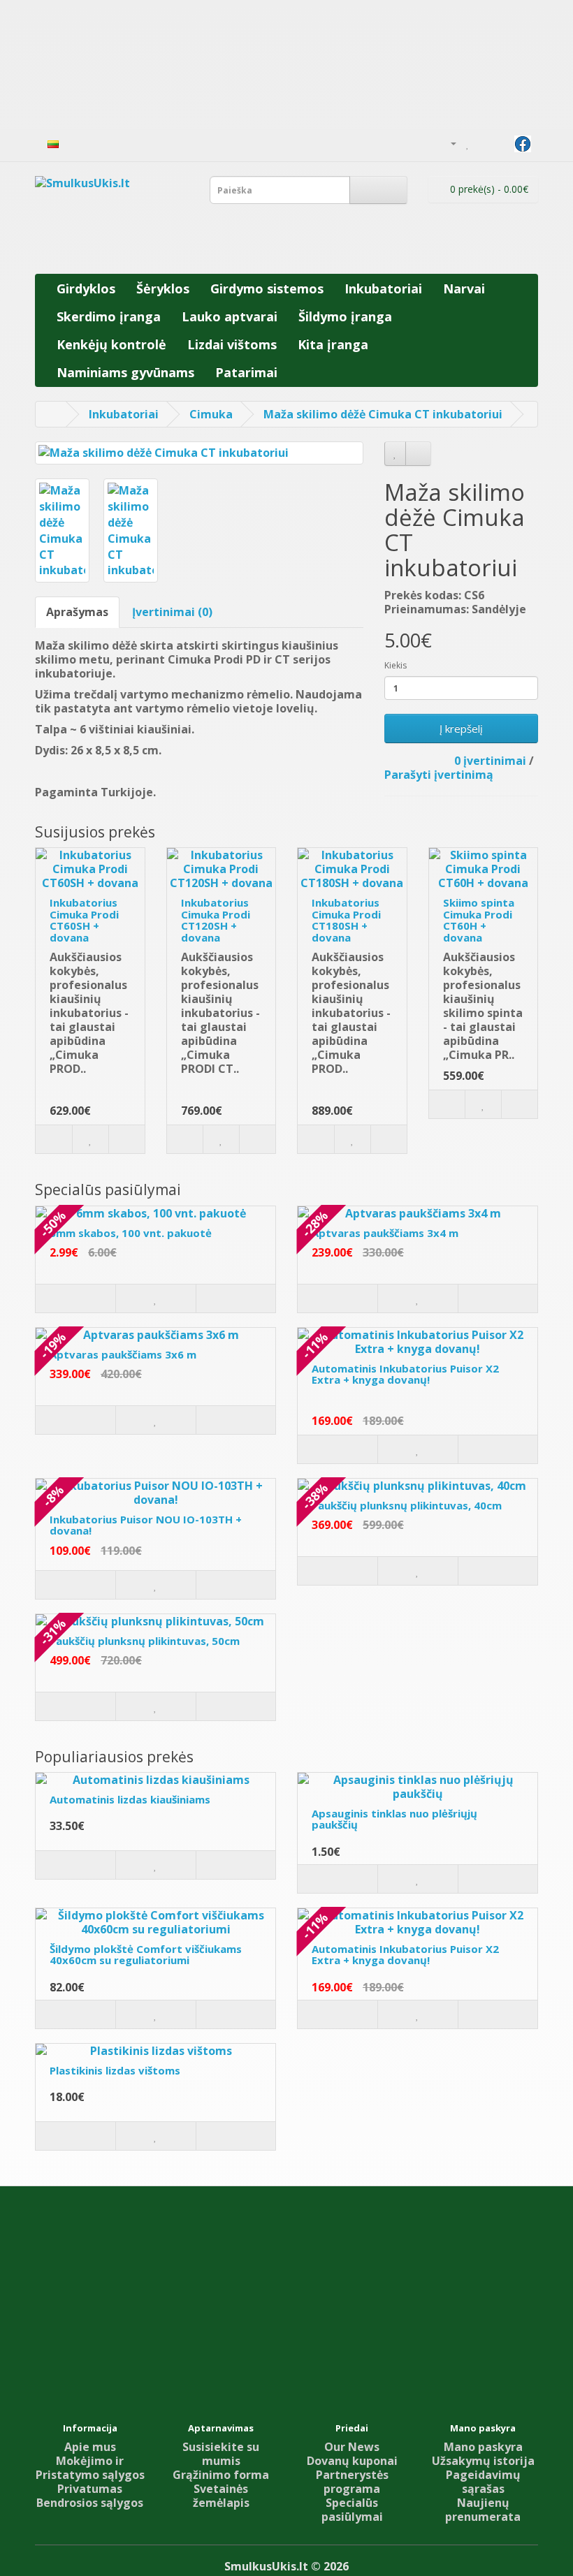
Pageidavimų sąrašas (483, 2482)
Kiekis (396, 665)
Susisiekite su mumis (221, 2454)
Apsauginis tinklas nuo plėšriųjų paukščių (394, 1819)
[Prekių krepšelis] (483, 143)
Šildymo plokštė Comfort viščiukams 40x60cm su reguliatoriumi (146, 1955)
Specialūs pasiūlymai (352, 2510)
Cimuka (211, 414)
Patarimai (246, 372)
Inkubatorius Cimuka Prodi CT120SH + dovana (216, 920)
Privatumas (90, 2489)
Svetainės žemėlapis (221, 2496)
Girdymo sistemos (267, 288)
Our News (352, 2447)
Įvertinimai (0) (172, 612)
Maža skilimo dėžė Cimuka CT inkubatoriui (383, 414)
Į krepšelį (461, 729)
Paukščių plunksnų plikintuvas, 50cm (145, 1641)
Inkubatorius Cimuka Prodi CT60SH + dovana (84, 920)
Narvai (464, 288)
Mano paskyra (483, 2447)
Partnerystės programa (352, 2482)
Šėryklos (163, 288)
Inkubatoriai (383, 288)
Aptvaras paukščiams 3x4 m (385, 1233)
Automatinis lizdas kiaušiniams (130, 1799)
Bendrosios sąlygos (90, 2503)
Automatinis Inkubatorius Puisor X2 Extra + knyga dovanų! (405, 1374)
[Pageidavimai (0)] (468, 143)
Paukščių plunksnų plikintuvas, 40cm (407, 1505)
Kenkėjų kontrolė (111, 344)
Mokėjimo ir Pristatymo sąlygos (90, 2468)
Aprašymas (77, 612)
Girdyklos (86, 288)
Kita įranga (333, 344)
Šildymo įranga (345, 316)
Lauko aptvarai (230, 316)
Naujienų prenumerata (483, 2510)
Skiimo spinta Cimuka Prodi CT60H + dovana (479, 920)
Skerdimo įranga (109, 316)
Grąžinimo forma (221, 2475)
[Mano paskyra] (448, 143)
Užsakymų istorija (483, 2461)
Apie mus (90, 2447)
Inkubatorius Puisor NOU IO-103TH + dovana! (146, 1525)
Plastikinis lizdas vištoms (115, 2070)
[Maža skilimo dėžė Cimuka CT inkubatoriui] (199, 453)
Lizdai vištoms (232, 344)
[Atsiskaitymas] (501, 143)
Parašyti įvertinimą (439, 775)
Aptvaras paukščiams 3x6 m (123, 1354)
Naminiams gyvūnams (125, 372)
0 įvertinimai (490, 761)
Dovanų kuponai (352, 2461)
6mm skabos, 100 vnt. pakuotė (131, 1233)
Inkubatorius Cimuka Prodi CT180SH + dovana (346, 920)
